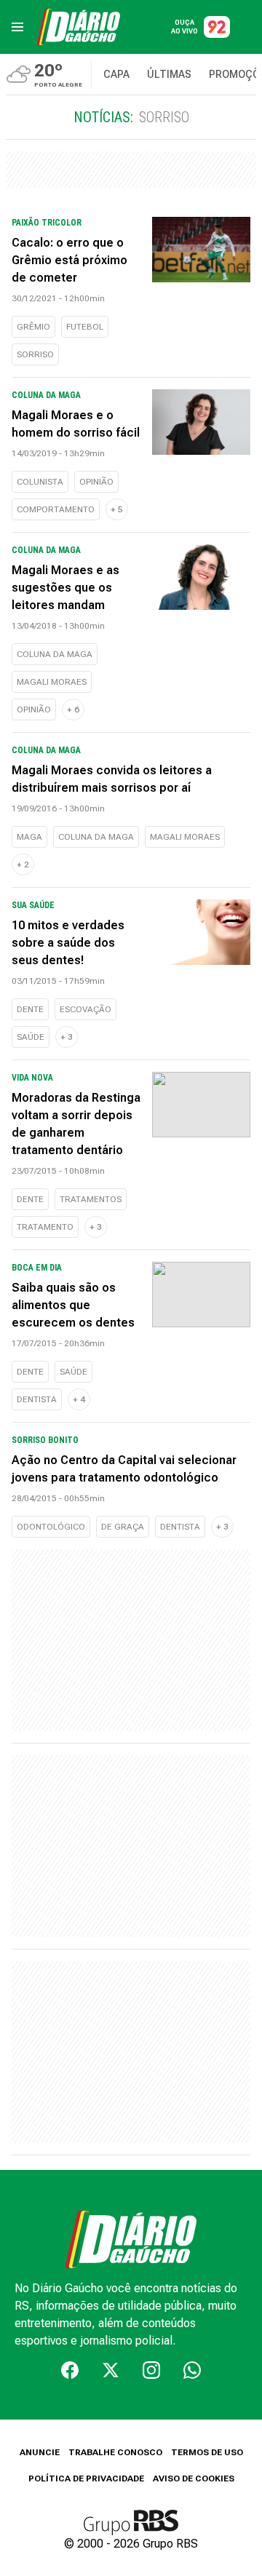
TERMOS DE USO (207, 2452)
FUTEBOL (85, 327)
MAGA (29, 837)
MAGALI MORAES (52, 682)
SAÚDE (31, 1037)
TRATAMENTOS (91, 1199)
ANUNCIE (40, 2452)
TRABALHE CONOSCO (115, 2452)
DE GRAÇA (123, 1527)
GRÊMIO (33, 327)
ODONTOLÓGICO (51, 1527)
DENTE (30, 1009)
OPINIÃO (96, 482)
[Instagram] (151, 2370)
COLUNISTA (40, 482)
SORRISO (35, 354)
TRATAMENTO (45, 1227)
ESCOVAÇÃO (86, 1009)
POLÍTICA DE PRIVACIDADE (86, 2478)
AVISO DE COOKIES (194, 2478)
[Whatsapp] (192, 2370)
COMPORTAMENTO (56, 509)
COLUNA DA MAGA (55, 654)
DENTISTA (37, 1399)
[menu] (17, 27)
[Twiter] (111, 2370)
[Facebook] (70, 2370)
